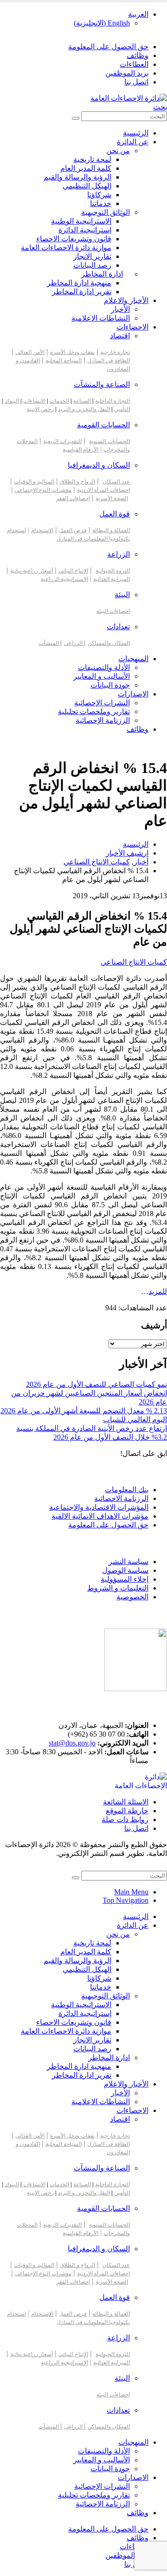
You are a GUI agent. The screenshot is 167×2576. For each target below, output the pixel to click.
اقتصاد (120, 336)
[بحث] (76, 118)
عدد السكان (116, 482)
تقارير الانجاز (92, 256)
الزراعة (119, 554)
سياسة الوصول (125, 1570)
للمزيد (158, 1291)
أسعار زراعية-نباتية (32, 571)
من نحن (118, 151)
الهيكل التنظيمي (87, 186)
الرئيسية (136, 133)
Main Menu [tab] (131, 1892)
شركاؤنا (99, 195)
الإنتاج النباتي (73, 571)
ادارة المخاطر (102, 274)
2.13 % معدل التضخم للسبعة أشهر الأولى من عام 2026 (84, 1411)
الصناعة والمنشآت (102, 384)
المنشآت (49, 643)
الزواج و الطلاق (77, 482)
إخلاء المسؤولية (125, 1579)
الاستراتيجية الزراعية (64, 579)
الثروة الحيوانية (113, 571)
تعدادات (118, 627)
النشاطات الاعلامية (101, 318)
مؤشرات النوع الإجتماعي (43, 490)
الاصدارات (133, 694)
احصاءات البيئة (113, 611)
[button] (160, 107)
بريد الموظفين (127, 73)
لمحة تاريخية (92, 159)
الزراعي (74, 643)
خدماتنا (101, 203)
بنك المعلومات (127, 1490)
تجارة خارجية (115, 352)
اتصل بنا (136, 82)
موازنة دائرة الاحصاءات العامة (66, 248)
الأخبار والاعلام (126, 300)
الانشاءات (34, 401)
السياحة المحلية (64, 361)
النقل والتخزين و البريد (84, 409)
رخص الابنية (40, 409)
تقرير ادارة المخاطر (82, 292)
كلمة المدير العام (86, 168)
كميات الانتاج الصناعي (134, 962)
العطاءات (134, 64)
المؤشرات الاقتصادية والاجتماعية (99, 1507)
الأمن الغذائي (30, 352)
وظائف (138, 55)
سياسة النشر (128, 1562)
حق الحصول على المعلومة (108, 47)
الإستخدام (42, 530)
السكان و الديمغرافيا (99, 465)
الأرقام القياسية (80, 450)
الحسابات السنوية (109, 441)
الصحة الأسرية (112, 498)
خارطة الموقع (127, 1811)
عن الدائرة (133, 142)
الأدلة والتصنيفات (104, 667)
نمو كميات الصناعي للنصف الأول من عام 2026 (96, 1384)
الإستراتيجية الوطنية (81, 221)
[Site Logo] (129, 98)
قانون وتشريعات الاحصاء (74, 239)
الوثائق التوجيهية (106, 212)
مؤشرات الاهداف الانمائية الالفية (100, 1516)
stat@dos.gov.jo (72, 1743)
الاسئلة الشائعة (126, 1802)
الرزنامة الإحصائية (103, 720)
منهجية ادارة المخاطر (79, 283)
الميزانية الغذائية (112, 579)
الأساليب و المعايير (102, 676)
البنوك (12, 401)
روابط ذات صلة (125, 1819)
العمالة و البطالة (111, 530)
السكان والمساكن (109, 643)
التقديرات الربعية (62, 441)
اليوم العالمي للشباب (135, 1420)
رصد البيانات (92, 265)
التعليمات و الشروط (118, 1588)
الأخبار (120, 309)
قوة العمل (115, 514)
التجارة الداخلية (112, 401)
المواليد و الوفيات (34, 482)
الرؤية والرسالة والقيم (77, 177)
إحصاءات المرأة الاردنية (103, 490)
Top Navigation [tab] (125, 1900)
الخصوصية (132, 1597)
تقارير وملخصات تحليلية (94, 712)
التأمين (122, 409)
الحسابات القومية (103, 425)
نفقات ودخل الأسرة (72, 352)
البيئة (122, 595)
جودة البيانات (110, 685)
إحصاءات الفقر (73, 498)
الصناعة (82, 401)
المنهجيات (133, 659)
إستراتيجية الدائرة (85, 230)
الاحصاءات (132, 327)
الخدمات (59, 401)
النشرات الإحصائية (102, 703)
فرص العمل (73, 530)
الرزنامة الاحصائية (121, 1498)
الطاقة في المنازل (109, 361)
